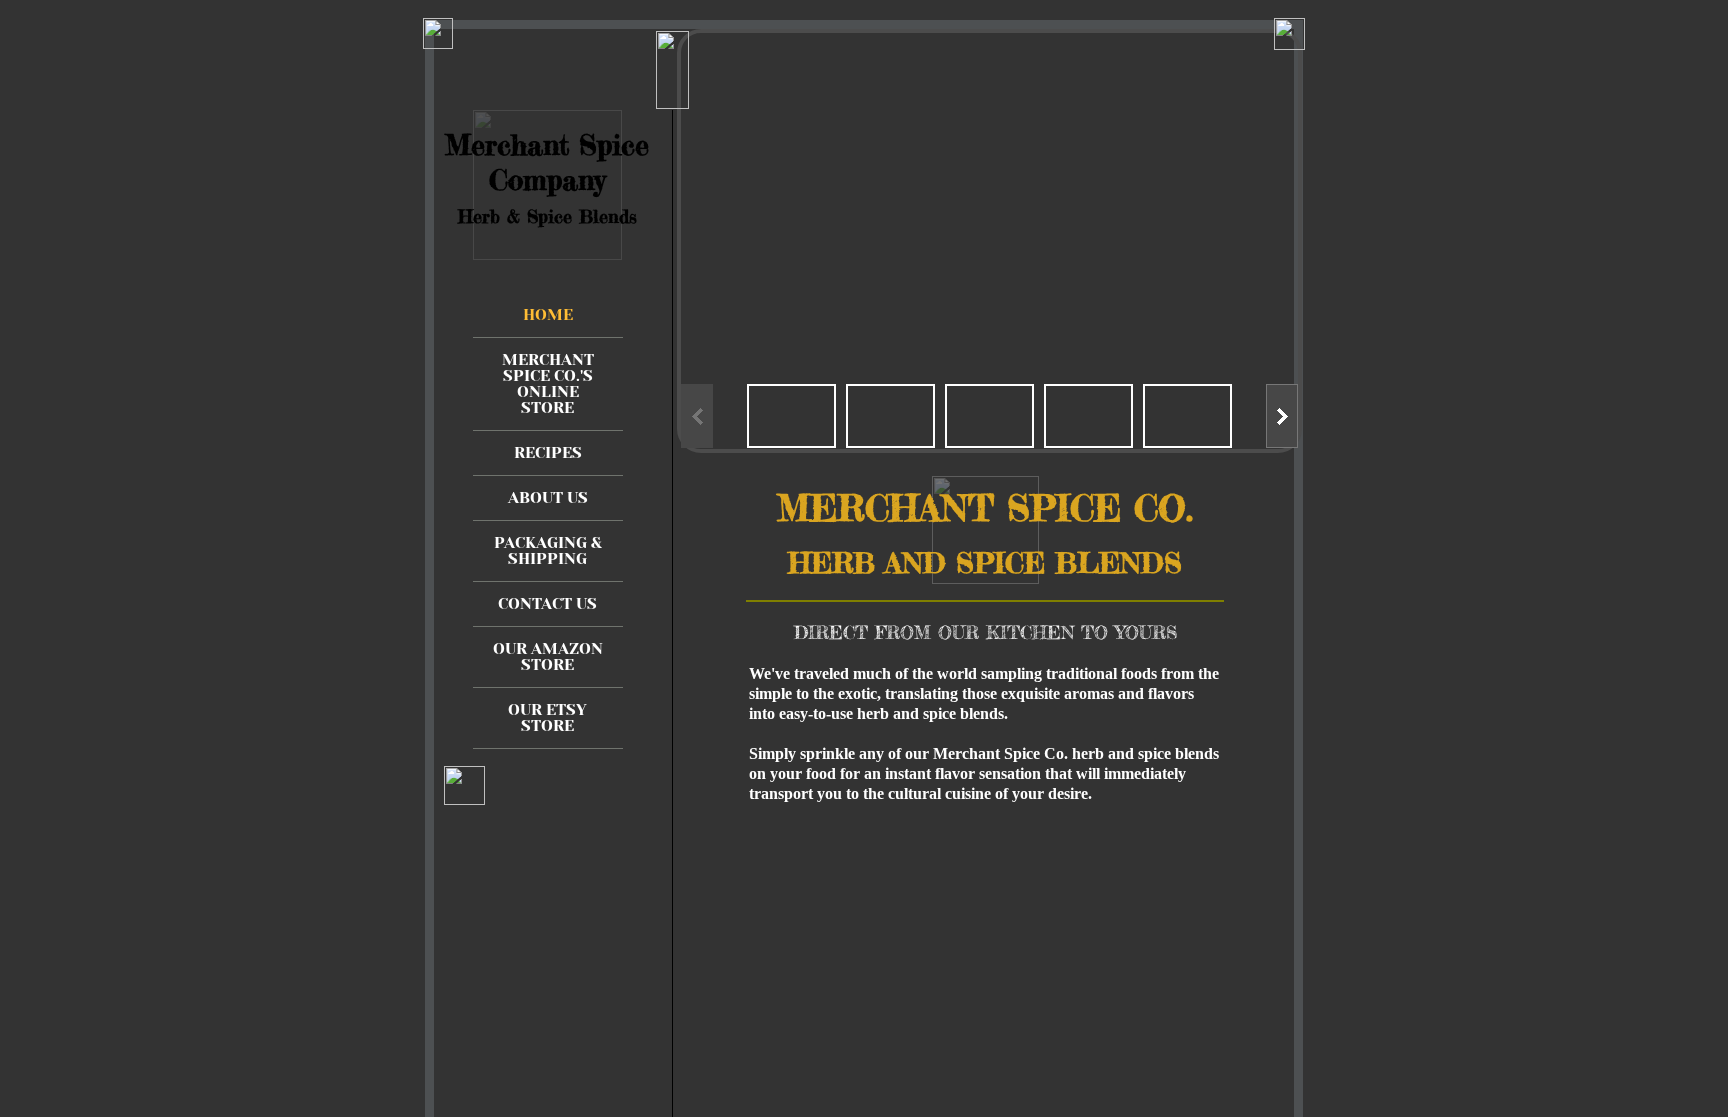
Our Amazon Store (548, 656)
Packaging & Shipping (548, 550)
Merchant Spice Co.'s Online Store (548, 383)
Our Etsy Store (547, 717)
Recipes (548, 452)
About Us (548, 497)
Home (548, 314)
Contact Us (547, 603)
